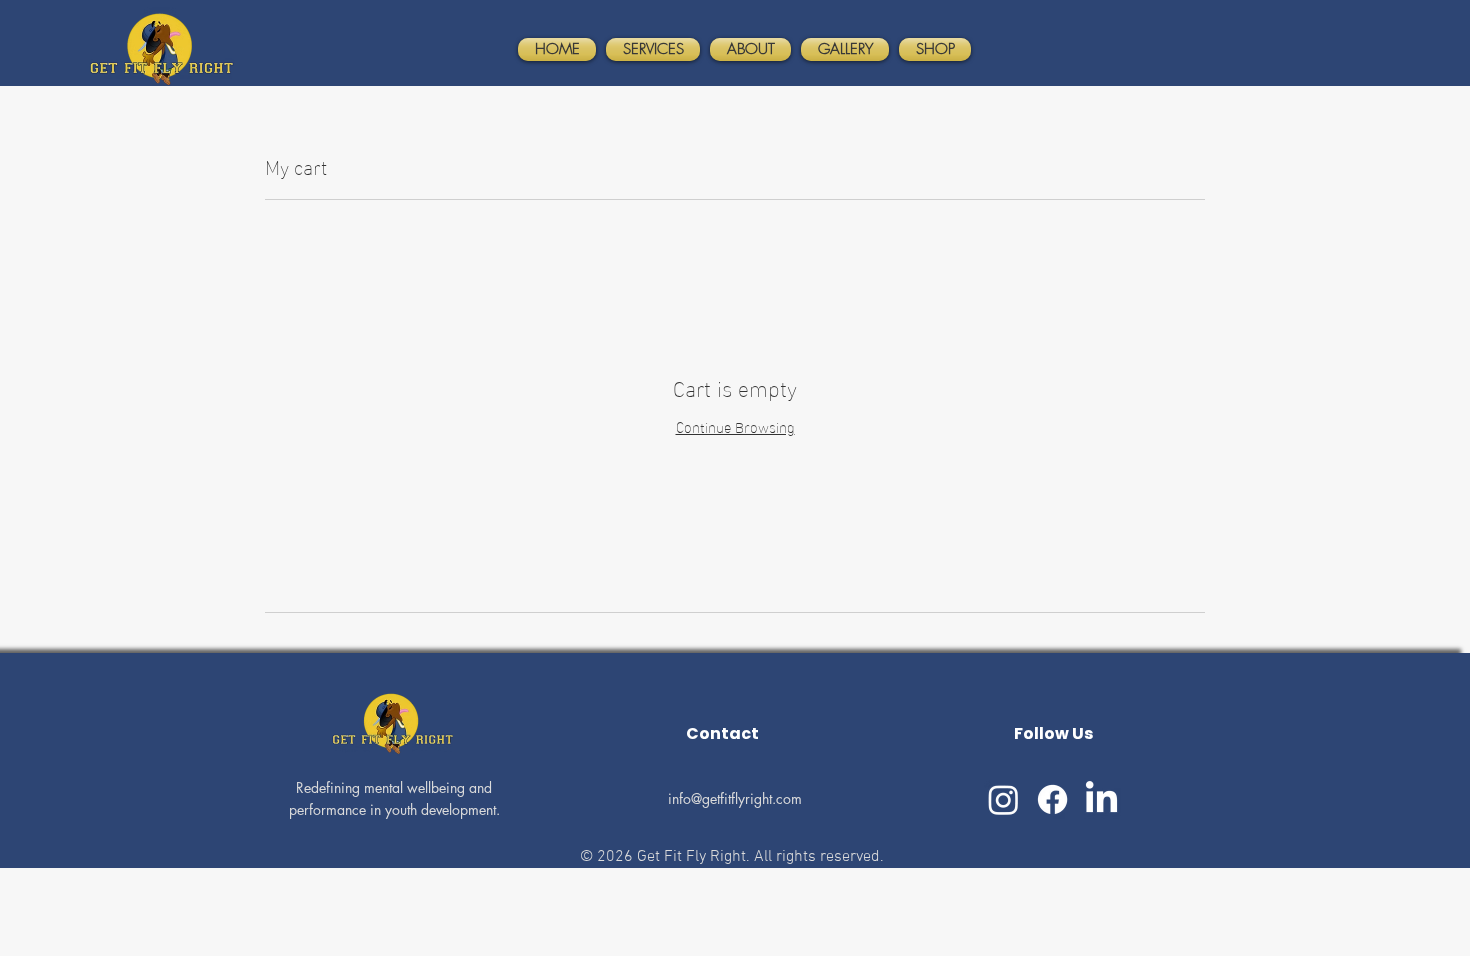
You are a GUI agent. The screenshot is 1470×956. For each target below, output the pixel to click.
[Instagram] (1003, 799)
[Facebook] (1052, 799)
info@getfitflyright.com (735, 798)
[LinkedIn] (1101, 799)
